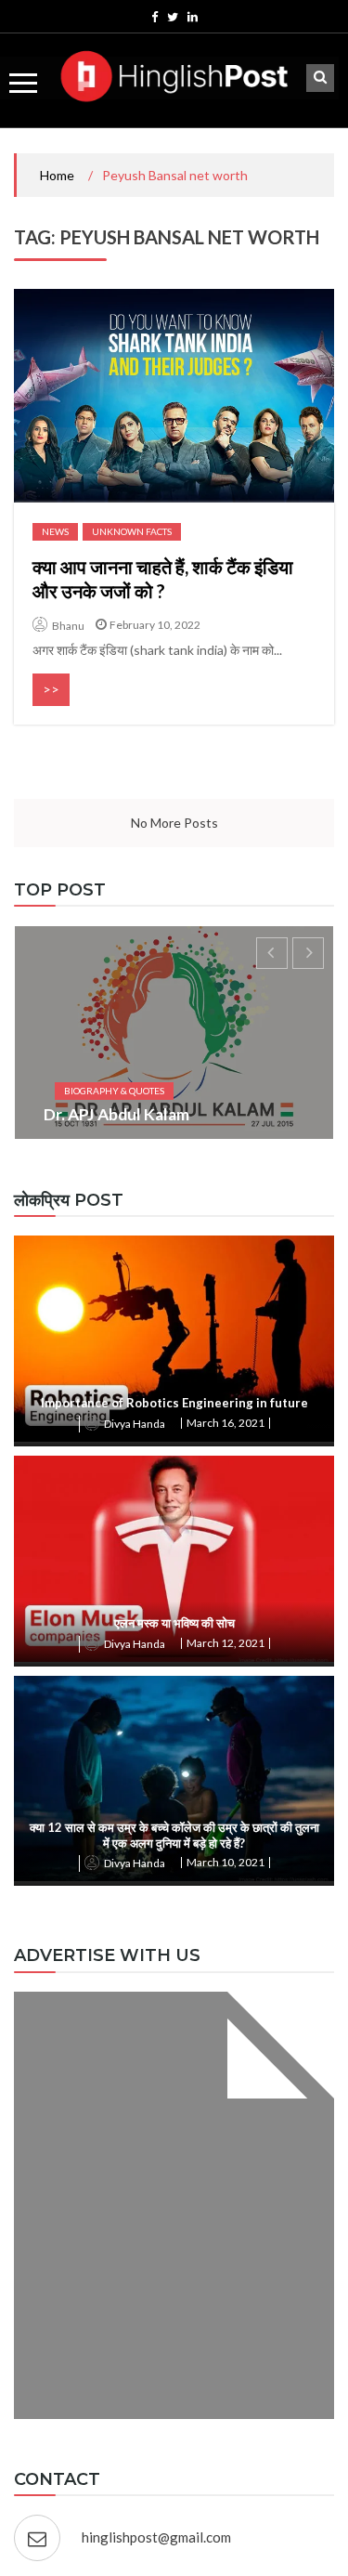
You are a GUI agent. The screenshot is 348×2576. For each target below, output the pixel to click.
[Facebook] (155, 17)
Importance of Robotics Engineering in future (174, 1403)
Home (57, 175)
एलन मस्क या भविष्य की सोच (174, 1623)
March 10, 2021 (226, 1862)
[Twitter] (173, 17)
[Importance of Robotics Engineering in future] (174, 1339)
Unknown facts (132, 531)
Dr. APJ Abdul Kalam (116, 1114)
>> (51, 689)
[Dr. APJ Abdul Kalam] (174, 1033)
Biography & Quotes (114, 1091)
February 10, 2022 (155, 625)
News (55, 531)
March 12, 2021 (226, 1643)
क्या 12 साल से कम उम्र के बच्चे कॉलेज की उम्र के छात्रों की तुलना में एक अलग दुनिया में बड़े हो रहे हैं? (174, 1835)
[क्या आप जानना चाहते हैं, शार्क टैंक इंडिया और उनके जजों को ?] (174, 396)
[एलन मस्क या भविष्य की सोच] (174, 1559)
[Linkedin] (193, 17)
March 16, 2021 (226, 1423)
